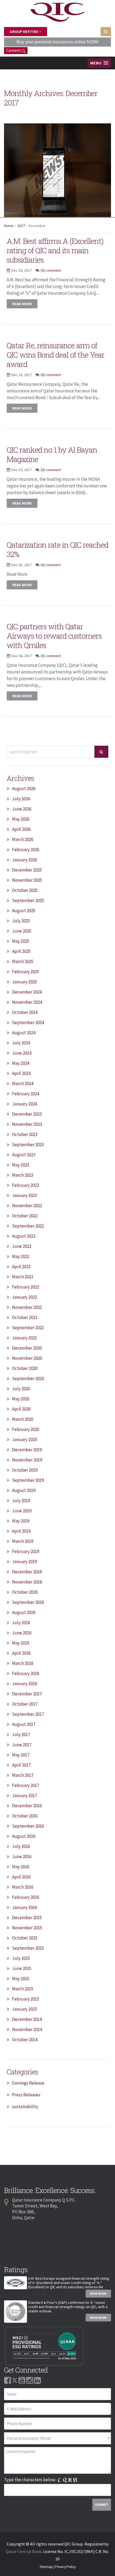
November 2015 (27, 1928)
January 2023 (24, 1195)
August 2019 (24, 1490)
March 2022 (23, 1277)
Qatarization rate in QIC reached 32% (57, 550)
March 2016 (23, 1887)
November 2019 (27, 1460)
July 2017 (21, 1734)
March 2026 (23, 839)
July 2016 (21, 1846)
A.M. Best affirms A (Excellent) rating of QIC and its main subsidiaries (55, 250)
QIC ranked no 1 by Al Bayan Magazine (52, 454)
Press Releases (26, 2095)
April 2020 (21, 1409)
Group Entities (24, 32)
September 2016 (28, 1826)
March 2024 (23, 1084)
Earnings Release (28, 2083)
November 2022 (27, 1206)
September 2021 (28, 1328)
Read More (98, 2293)
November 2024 (27, 1002)
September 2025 (28, 900)
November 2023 (27, 1124)
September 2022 (28, 1226)
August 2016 (24, 1836)
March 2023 (23, 1175)
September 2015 (28, 1948)
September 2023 (28, 1145)
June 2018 (22, 1633)
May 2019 (21, 1521)
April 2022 (21, 1267)
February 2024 (26, 1094)
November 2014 (27, 2029)
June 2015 (22, 1968)
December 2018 (27, 1572)
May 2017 (21, 1755)
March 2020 (23, 1419)
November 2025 (27, 880)
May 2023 (21, 1165)
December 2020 (27, 1348)
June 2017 (22, 1745)
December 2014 (27, 2019)
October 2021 (25, 1317)
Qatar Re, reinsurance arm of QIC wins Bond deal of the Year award (55, 355)
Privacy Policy (65, 2567)
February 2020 (26, 1429)
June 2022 (22, 1246)
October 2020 (25, 1368)
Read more (22, 304)
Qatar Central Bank (24, 2551)
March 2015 (23, 1989)
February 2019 (26, 1551)
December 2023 (27, 1114)
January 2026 (24, 860)
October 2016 (25, 1816)
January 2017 (24, 1795)
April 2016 (21, 1877)
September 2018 (28, 1602)
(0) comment (51, 270)
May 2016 (21, 1867)
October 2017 (25, 1704)
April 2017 (21, 1765)
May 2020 (21, 1399)
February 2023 (26, 1185)
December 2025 (27, 870)
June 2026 (22, 809)
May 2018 (21, 1643)
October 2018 (25, 1592)
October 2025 (25, 890)
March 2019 (23, 1541)
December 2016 (27, 1806)
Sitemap (46, 2567)
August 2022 (24, 1236)
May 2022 (21, 1256)
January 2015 (24, 2009)
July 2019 (21, 1501)
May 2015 (21, 1979)
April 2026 (21, 829)
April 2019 (21, 1531)
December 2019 (27, 1450)
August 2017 (24, 1724)
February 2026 (26, 850)
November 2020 (27, 1358)
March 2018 (23, 1663)
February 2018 (26, 1673)
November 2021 (27, 1307)
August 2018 (24, 1612)
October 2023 (25, 1134)
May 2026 (21, 819)
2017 (21, 226)
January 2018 (24, 1684)
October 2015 (25, 1938)
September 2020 (28, 1378)
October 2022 (25, 1216)
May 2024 (21, 1063)
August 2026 (24, 789)
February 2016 (26, 1897)
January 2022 (24, 1297)
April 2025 (21, 951)
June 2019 (22, 1511)
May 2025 (21, 941)
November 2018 (27, 1582)
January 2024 (24, 1104)
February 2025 (26, 972)
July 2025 (21, 921)
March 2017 (23, 1775)
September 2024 (28, 1022)
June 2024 (22, 1053)
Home (9, 226)
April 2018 (21, 1653)
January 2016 (24, 1907)
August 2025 (24, 911)
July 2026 (21, 799)
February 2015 (26, 1999)
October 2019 (25, 1470)
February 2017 (26, 1785)
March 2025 (23, 961)
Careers (14, 50)
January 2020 (24, 1439)
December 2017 (27, 1694)
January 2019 (24, 1562)
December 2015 (27, 1918)
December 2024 (27, 992)
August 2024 (24, 1033)
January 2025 (24, 982)
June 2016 (22, 1857)
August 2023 (24, 1155)
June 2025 (22, 931)
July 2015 (21, 1958)
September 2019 (28, 1480)
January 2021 (24, 1338)
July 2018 (21, 1623)
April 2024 (21, 1073)
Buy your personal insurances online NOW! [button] (57, 42)
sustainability (25, 2107)
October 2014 (25, 2040)
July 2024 (21, 1043)
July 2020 (21, 1389)
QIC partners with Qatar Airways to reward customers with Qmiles (54, 636)
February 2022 (26, 1287)
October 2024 (25, 1012)
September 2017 (28, 1714)
